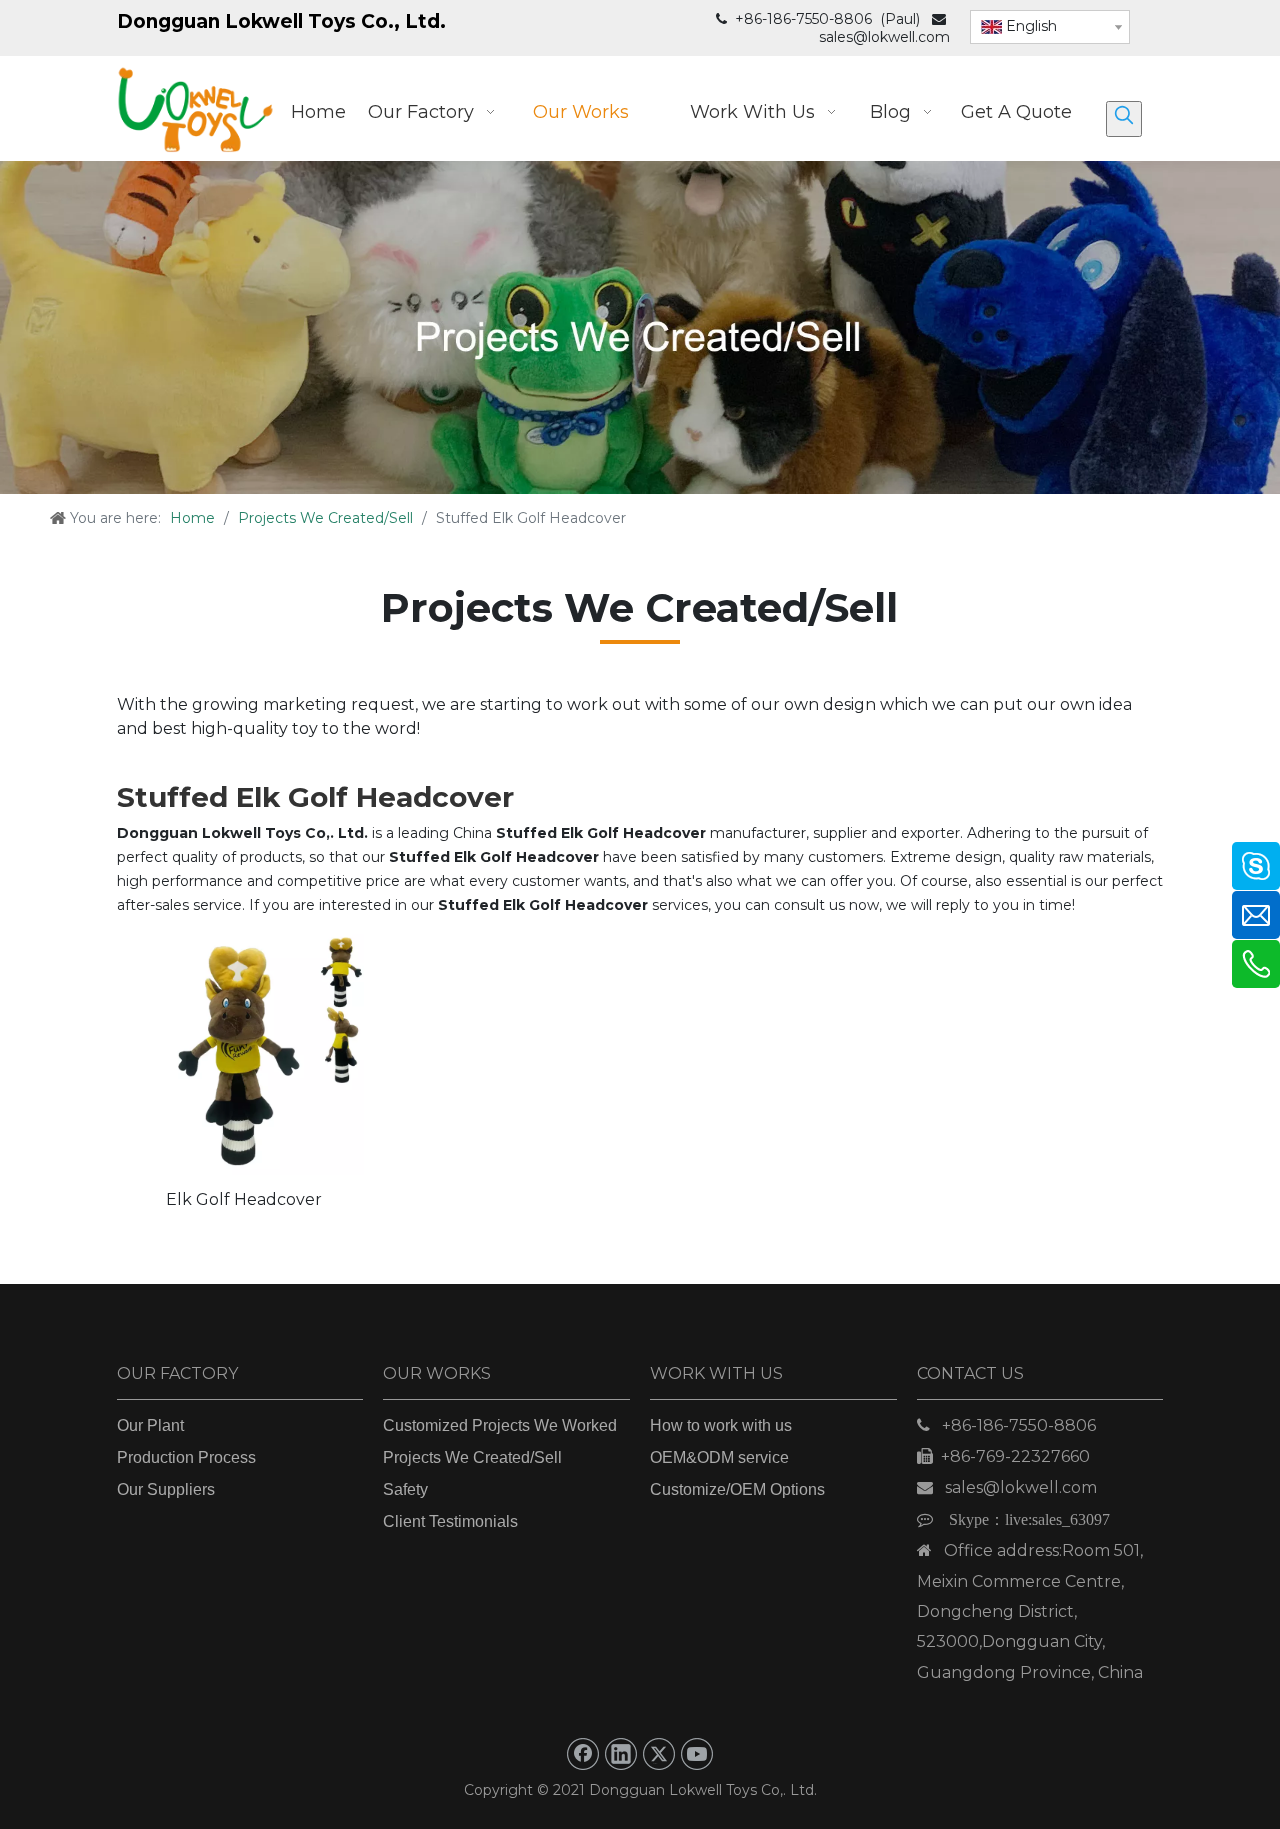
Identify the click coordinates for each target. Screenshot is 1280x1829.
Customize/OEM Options (737, 1489)
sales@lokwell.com (884, 37)
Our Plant (150, 1425)
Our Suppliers (166, 1489)
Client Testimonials (450, 1521)
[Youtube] (697, 1754)
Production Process (186, 1457)
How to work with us (721, 1425)
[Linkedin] (621, 1754)
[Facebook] (583, 1754)
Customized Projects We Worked (500, 1425)
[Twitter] (659, 1754)
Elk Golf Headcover (244, 1199)
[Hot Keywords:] (1124, 119)
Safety (405, 1489)
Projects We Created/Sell (472, 1457)
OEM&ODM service (719, 1457)
